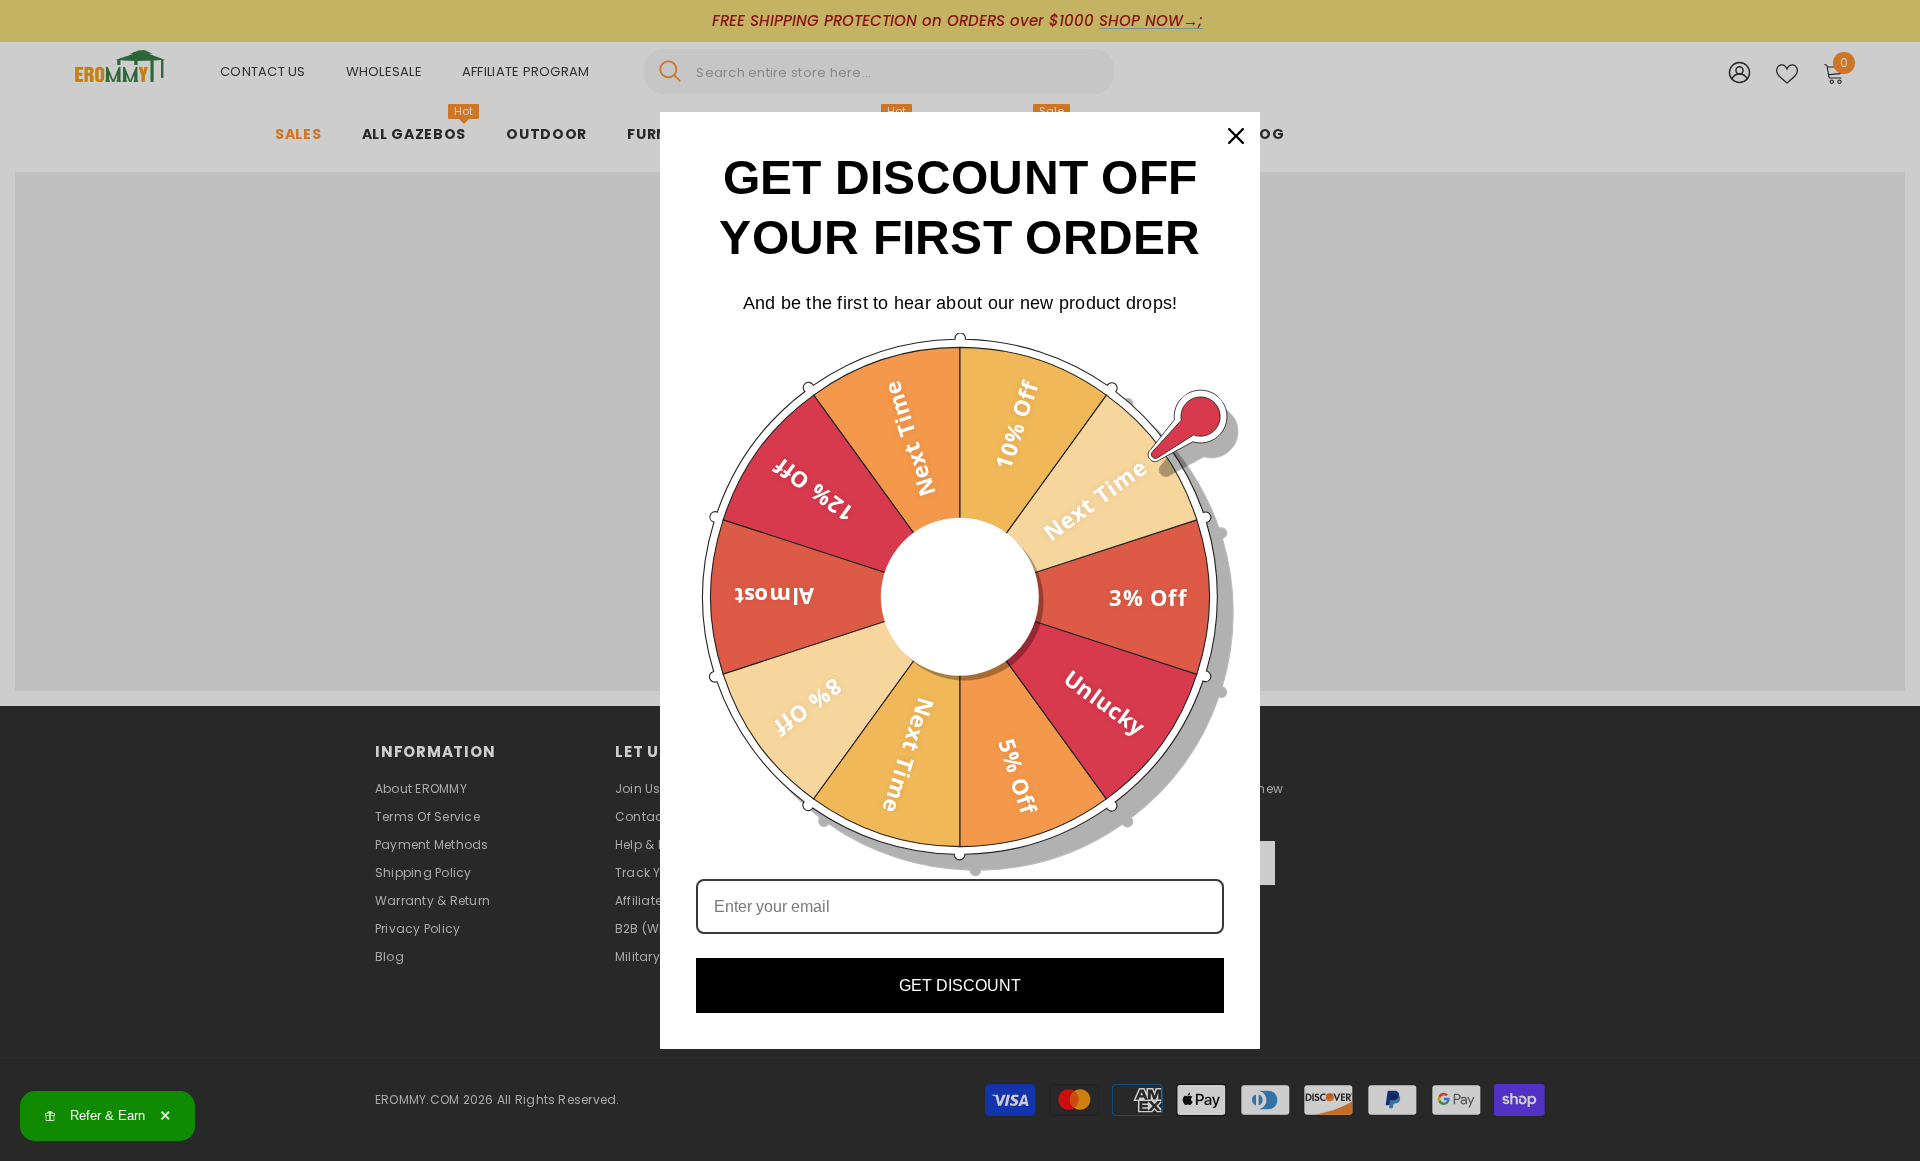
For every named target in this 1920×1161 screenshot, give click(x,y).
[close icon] (1236, 136)
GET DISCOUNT (960, 985)
